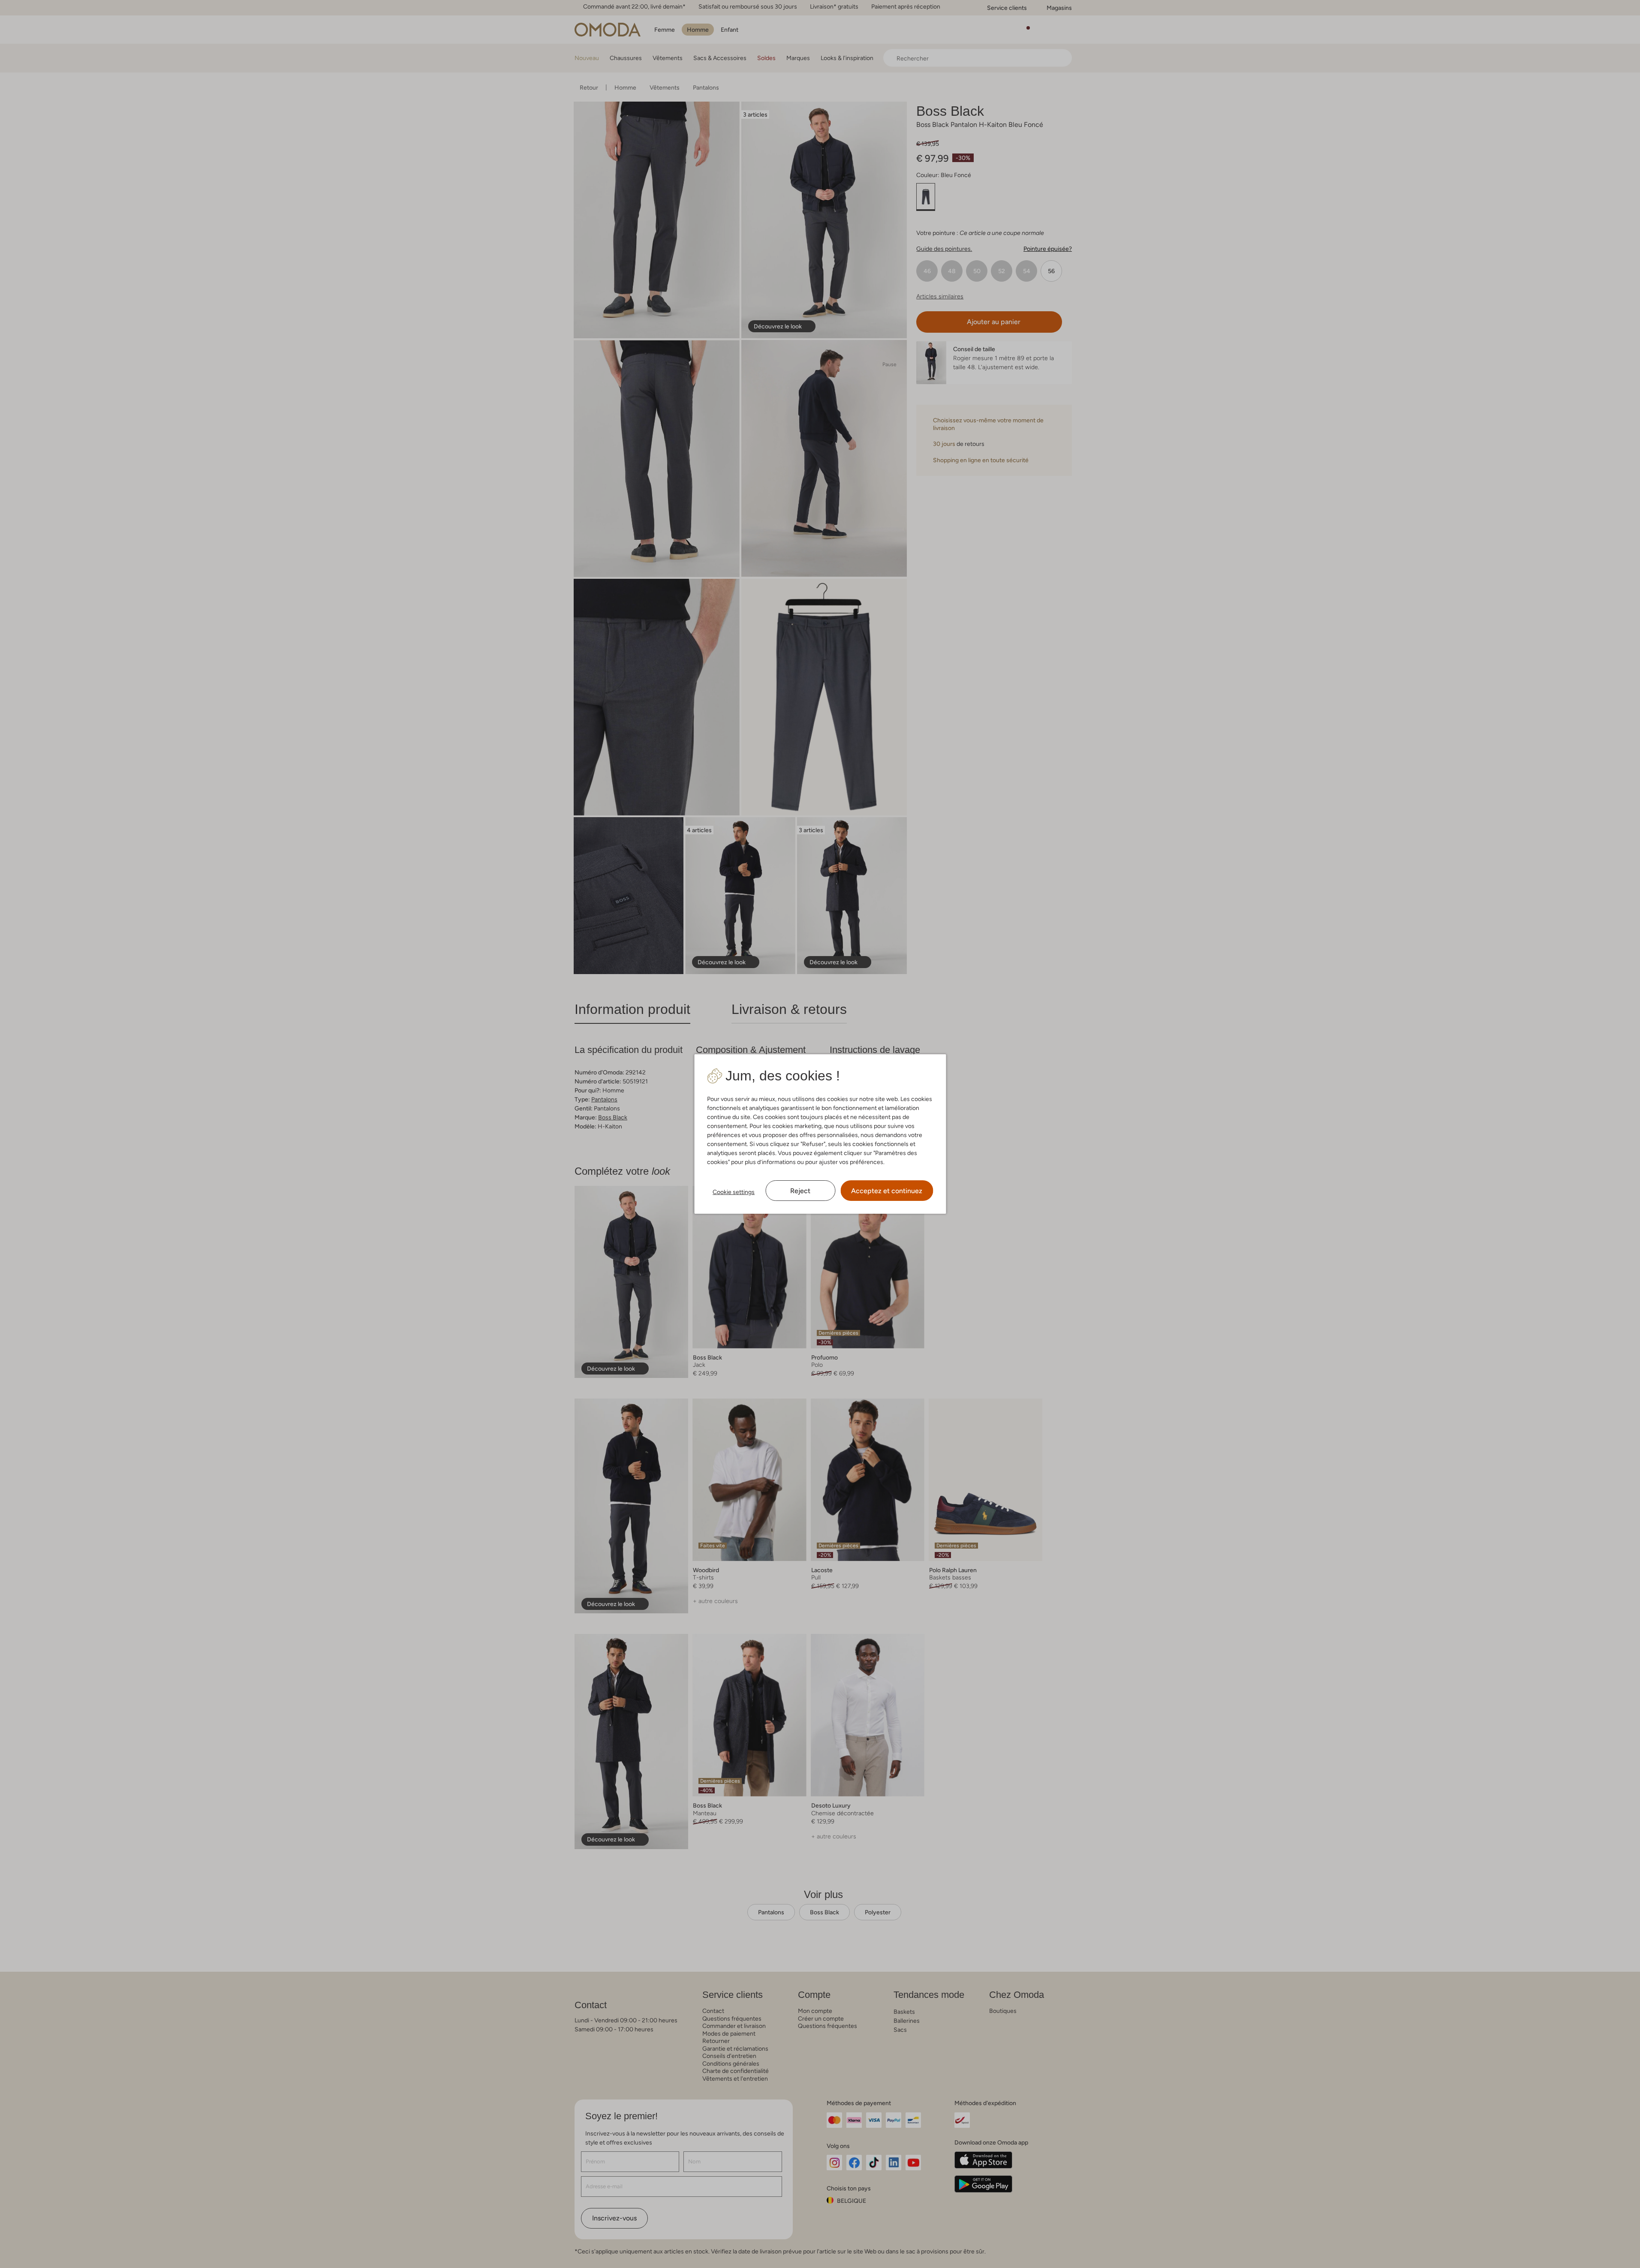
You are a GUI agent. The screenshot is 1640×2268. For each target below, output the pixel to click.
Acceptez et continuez (887, 1191)
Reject (800, 1191)
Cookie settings (734, 1192)
